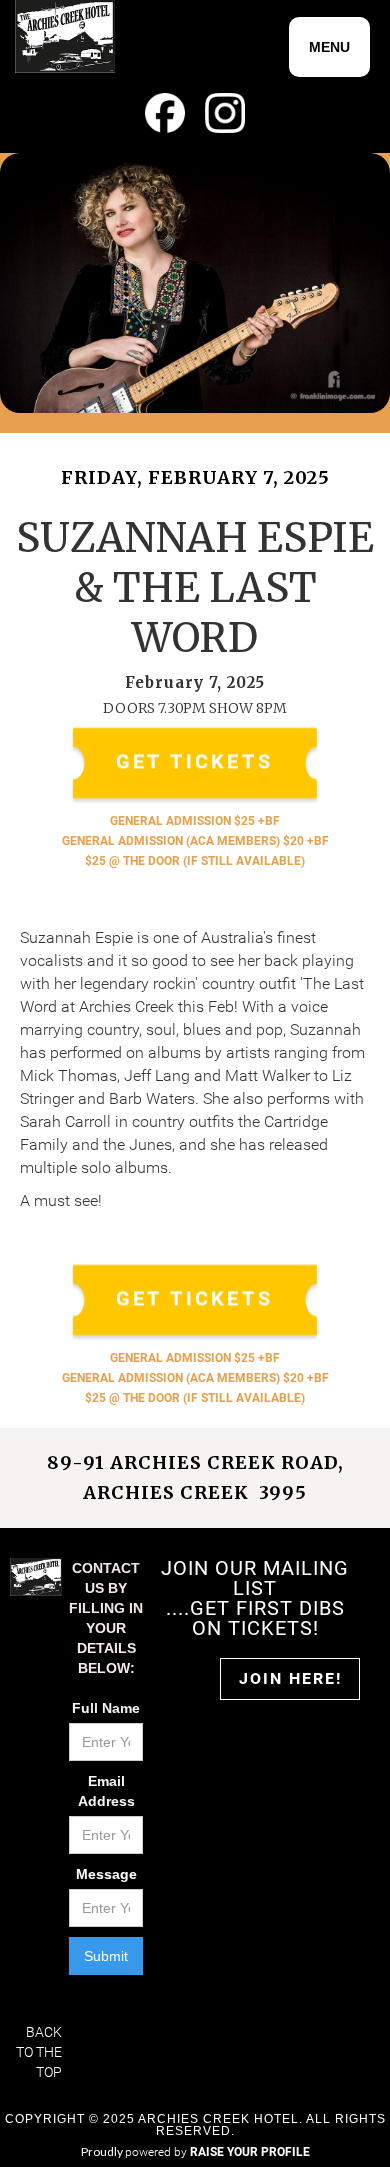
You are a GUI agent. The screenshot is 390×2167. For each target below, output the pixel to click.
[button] (329, 47)
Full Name (106, 1708)
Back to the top (39, 2052)
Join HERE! (290, 1678)
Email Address (106, 1791)
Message (106, 1874)
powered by (217, 2152)
